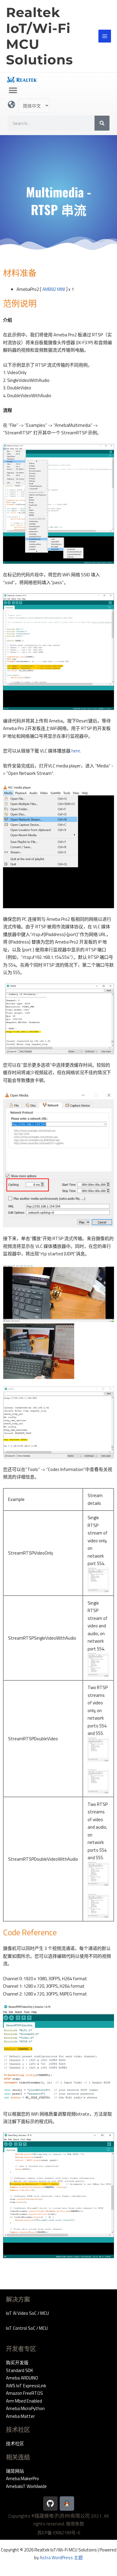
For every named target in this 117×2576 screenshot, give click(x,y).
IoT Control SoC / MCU (27, 2328)
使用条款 (75, 2524)
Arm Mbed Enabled (24, 2401)
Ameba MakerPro (22, 2479)
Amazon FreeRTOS (24, 2393)
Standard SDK (19, 2370)
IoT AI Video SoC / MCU (27, 2313)
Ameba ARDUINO (22, 2378)
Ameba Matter (20, 2416)
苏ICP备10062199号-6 (59, 2533)
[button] (13, 90)
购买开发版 (17, 2363)
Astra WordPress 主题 (61, 2558)
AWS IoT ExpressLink (26, 2386)
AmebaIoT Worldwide (26, 2486)
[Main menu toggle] (105, 36)
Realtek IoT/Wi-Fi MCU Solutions (39, 36)
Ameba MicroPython (25, 2408)
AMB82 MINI (54, 289)
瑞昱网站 (15, 2471)
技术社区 (15, 2443)
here (76, 751)
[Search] (102, 123)
